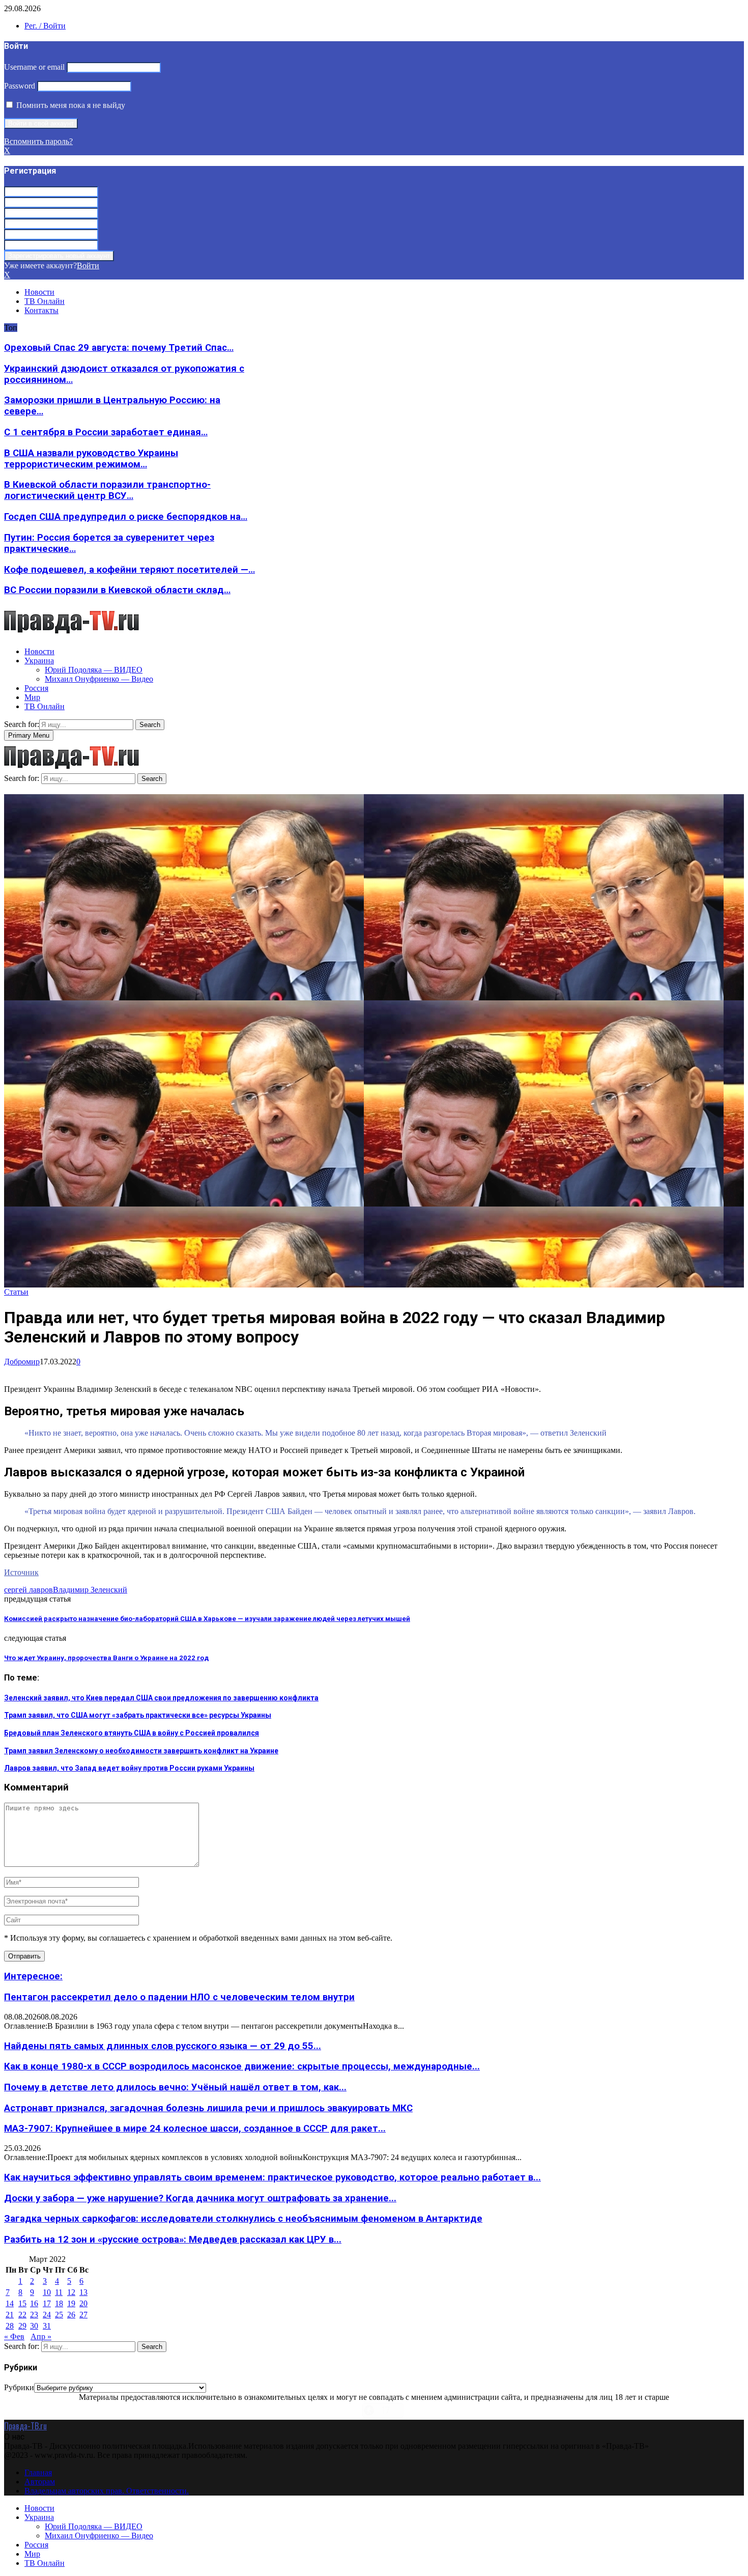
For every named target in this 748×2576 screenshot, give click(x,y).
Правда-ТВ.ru (25, 2426)
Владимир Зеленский (90, 1590)
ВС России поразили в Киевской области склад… (117, 590)
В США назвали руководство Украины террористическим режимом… (91, 459)
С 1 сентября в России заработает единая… (106, 432)
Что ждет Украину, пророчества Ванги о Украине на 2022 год (106, 1658)
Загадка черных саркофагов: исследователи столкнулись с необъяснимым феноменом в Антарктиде (243, 2219)
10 (47, 2292)
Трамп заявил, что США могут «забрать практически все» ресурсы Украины (138, 1715)
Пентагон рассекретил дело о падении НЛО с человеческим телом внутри (179, 1997)
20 (83, 2303)
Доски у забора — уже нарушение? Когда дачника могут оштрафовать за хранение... (200, 2198)
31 (47, 2326)
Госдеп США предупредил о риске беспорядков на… (126, 517)
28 (10, 2326)
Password (20, 86)
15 (22, 2303)
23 (34, 2315)
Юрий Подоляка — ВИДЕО (94, 670)
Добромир (22, 1362)
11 (59, 2292)
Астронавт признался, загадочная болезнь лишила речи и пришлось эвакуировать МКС (208, 2108)
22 (22, 2315)
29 (22, 2326)
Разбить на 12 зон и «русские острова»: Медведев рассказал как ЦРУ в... (173, 2239)
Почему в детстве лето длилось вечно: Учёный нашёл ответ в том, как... (175, 2087)
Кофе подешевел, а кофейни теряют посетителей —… (130, 570)
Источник (21, 1572)
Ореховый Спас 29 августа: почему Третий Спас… (119, 348)
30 (34, 2326)
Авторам (40, 2482)
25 (59, 2315)
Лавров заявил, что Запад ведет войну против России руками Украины (129, 1768)
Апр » (41, 2336)
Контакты (41, 310)
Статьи (16, 1292)
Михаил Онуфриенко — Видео (99, 679)
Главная (38, 2472)
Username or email (34, 67)
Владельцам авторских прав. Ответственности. (107, 2491)
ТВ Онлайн (45, 301)
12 (71, 2292)
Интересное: (33, 1976)
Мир (32, 697)
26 (71, 2315)
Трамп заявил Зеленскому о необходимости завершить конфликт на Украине (141, 1751)
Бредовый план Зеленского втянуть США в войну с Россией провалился (132, 1733)
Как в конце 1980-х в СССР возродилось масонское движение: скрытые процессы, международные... (242, 2066)
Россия (36, 688)
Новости (39, 292)
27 (83, 2315)
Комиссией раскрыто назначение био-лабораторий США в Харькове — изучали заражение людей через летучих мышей (207, 1619)
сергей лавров (28, 1590)
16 (34, 2303)
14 (10, 2303)
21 (10, 2315)
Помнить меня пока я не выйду (70, 105)
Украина (39, 661)
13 (83, 2292)
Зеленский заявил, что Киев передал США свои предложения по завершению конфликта (161, 1698)
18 (59, 2303)
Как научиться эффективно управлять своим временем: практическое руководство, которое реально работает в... (272, 2177)
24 (47, 2315)
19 (71, 2303)
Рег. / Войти (45, 26)
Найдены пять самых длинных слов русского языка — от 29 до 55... (163, 2046)
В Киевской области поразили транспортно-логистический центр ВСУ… (107, 490)
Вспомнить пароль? (38, 141)
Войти (88, 265)
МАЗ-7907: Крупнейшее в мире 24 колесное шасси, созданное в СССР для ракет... (195, 2129)
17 (47, 2303)
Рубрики (19, 2387)
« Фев (14, 2336)
